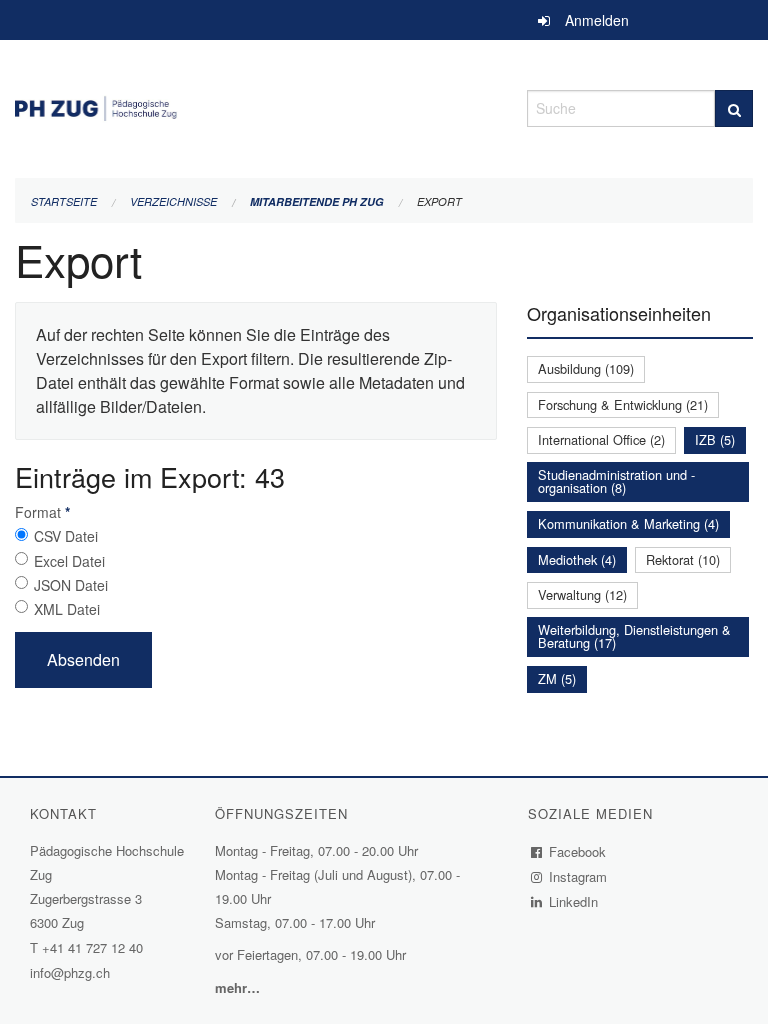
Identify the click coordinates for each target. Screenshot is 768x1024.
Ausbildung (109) (586, 368)
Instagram (578, 876)
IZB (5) (715, 439)
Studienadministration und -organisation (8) (616, 481)
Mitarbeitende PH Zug (317, 201)
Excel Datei (69, 561)
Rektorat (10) (683, 559)
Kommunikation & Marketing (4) (628, 523)
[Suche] (734, 108)
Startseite (64, 201)
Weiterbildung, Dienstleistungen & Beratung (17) (634, 636)
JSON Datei (71, 585)
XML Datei (67, 609)
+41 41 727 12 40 (92, 947)
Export (439, 201)
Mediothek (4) (577, 559)
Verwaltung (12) (582, 594)
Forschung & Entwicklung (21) (623, 404)
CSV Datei (66, 536)
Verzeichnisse (173, 201)
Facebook (578, 851)
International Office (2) (601, 439)
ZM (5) (557, 678)
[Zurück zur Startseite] (256, 105)
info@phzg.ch (70, 972)
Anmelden (597, 20)
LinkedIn (574, 901)
